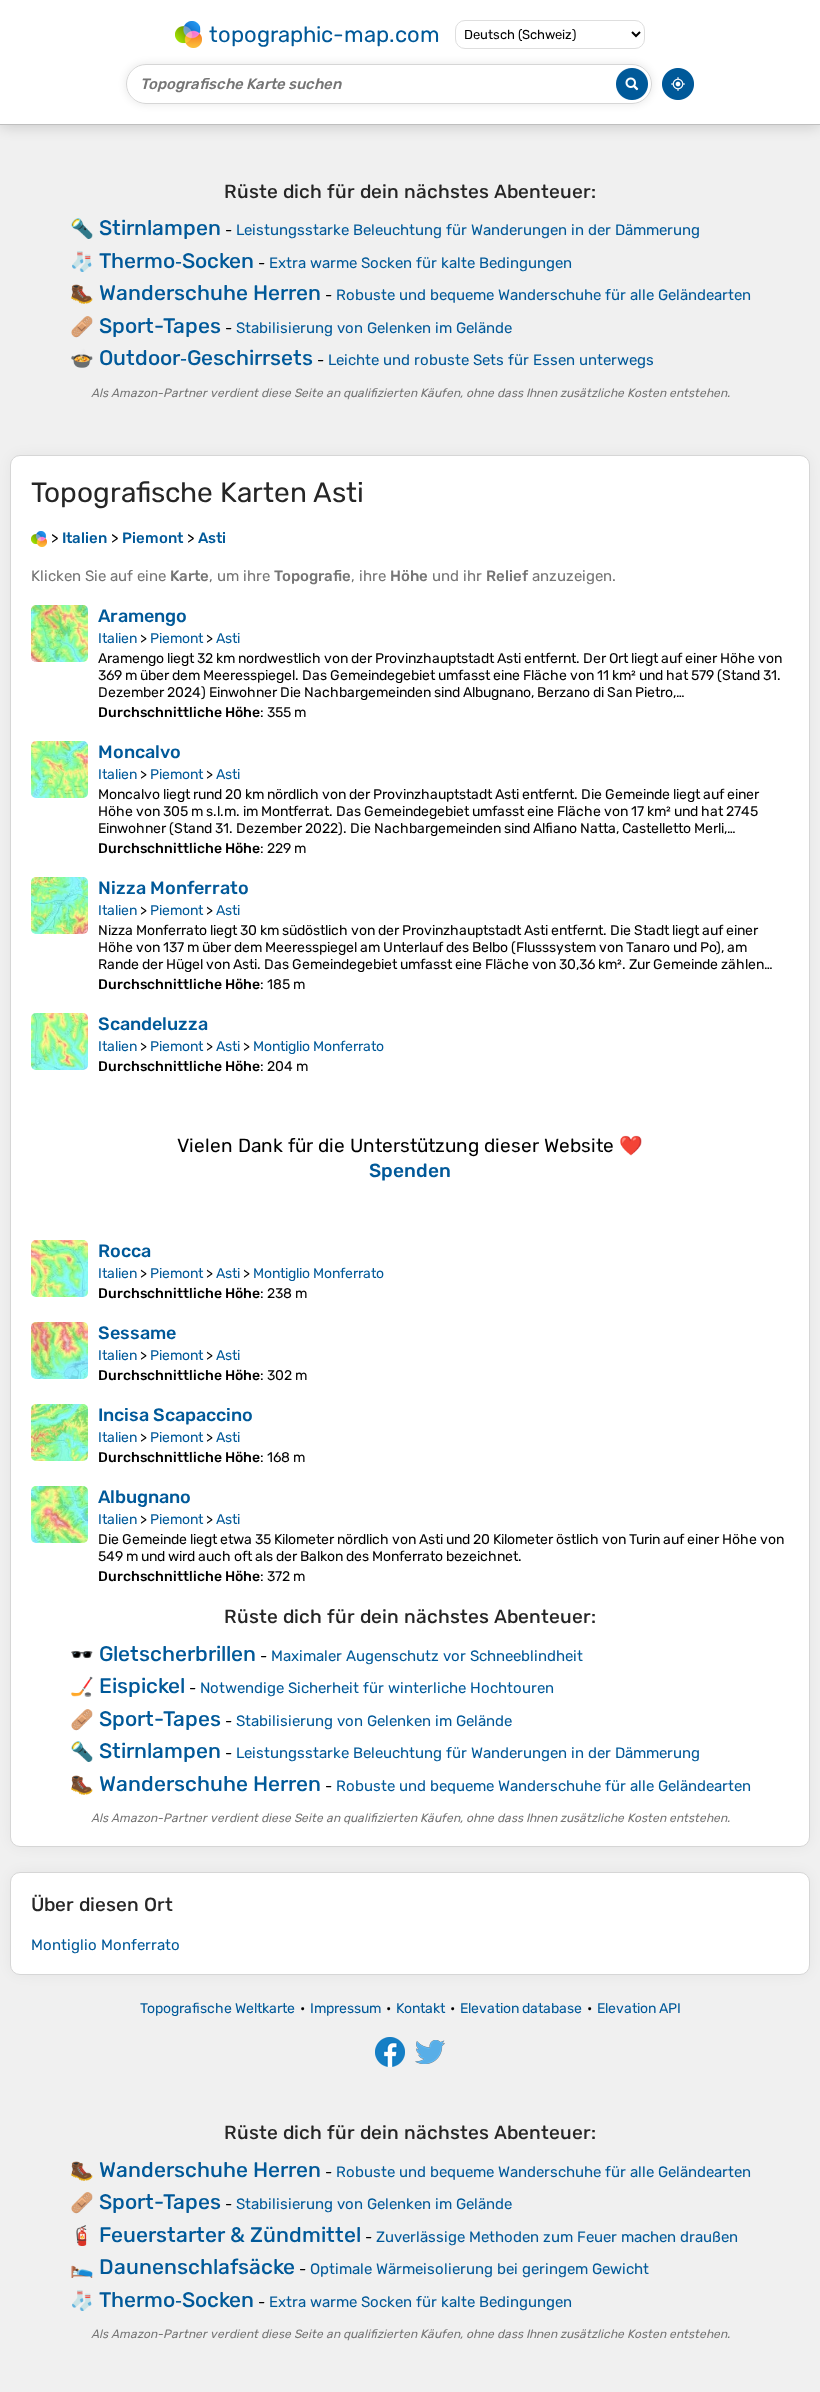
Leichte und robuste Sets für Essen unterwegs (491, 360)
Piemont (176, 638)
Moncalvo (139, 752)
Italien (117, 638)
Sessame (137, 1333)
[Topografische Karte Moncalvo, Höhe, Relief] (59, 799)
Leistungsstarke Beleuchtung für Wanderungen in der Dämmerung (468, 230)
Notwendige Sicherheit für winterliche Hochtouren (377, 1688)
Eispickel (142, 1685)
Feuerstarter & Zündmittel (230, 2234)
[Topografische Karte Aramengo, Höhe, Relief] (59, 663)
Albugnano (144, 1497)
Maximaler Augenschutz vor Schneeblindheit (427, 1656)
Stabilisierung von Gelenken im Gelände (374, 328)
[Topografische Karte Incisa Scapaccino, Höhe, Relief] (59, 1435)
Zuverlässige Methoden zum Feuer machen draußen (557, 2237)
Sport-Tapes (160, 325)
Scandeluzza (153, 1024)
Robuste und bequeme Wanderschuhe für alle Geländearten (543, 295)
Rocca (124, 1251)
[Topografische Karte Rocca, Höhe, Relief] (59, 1271)
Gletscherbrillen (177, 1653)
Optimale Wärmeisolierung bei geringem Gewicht (479, 2269)
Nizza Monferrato (173, 888)
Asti (228, 638)
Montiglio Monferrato (318, 1046)
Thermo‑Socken (176, 260)
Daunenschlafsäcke (197, 2266)
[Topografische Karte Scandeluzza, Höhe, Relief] (59, 1044)
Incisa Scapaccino (175, 1415)
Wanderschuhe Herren (210, 292)
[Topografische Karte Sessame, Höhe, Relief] (59, 1353)
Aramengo (142, 616)
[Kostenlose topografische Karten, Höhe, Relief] (39, 538)
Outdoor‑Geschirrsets (206, 357)
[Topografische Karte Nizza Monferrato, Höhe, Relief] (59, 935)
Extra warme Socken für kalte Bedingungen (420, 263)
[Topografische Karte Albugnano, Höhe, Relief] (59, 1535)
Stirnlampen (160, 227)
